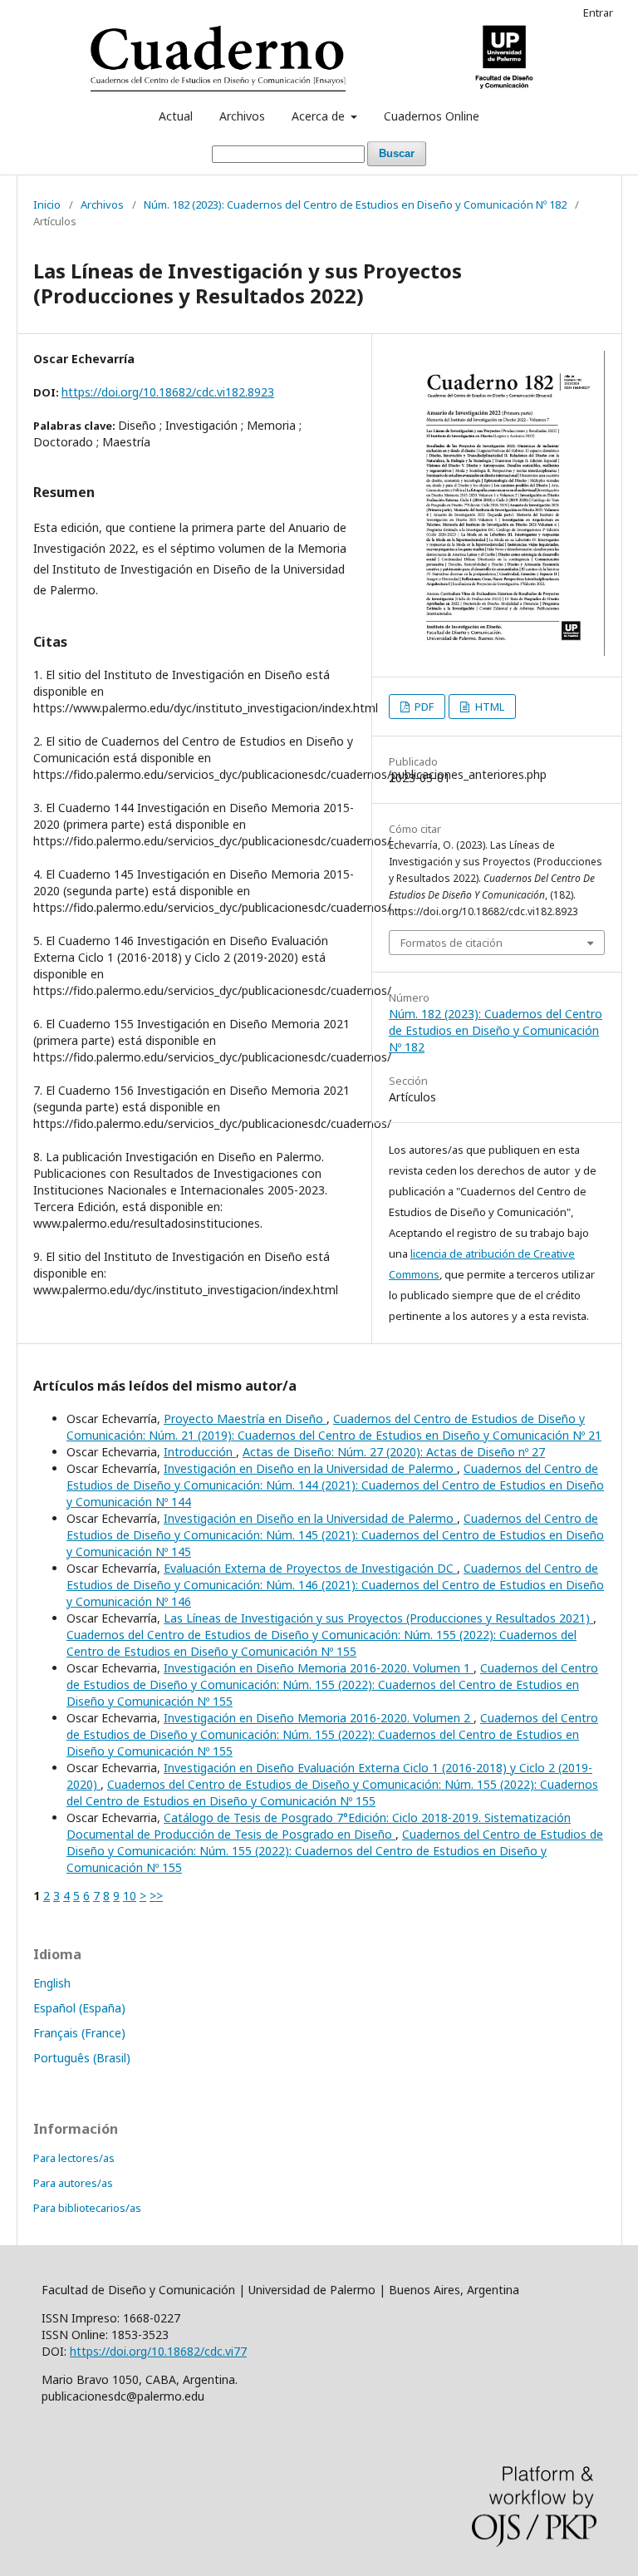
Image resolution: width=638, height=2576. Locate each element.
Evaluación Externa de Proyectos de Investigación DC (310, 1568)
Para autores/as (73, 2183)
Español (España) (79, 2008)
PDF (423, 707)
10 (130, 1896)
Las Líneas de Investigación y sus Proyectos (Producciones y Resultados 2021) (378, 1618)
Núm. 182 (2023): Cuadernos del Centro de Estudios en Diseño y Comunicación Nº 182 (355, 204)
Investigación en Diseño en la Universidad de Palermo (310, 1468)
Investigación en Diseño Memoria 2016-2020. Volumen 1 (319, 1668)
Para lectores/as (74, 2158)
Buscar (397, 153)
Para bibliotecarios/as (87, 2208)
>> (156, 1896)
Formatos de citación (452, 943)
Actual (176, 116)
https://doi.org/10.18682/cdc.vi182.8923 (168, 392)
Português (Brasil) (82, 2058)
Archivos (242, 116)
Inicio (47, 204)
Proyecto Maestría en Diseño (245, 1419)
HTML (488, 707)
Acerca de (320, 116)
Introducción (200, 1452)
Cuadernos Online (432, 116)
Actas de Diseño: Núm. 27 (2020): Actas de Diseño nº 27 (394, 1452)
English (52, 1983)
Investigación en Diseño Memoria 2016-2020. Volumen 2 (319, 1718)
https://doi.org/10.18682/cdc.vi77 (158, 2351)
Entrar (598, 12)
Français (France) (79, 2033)
